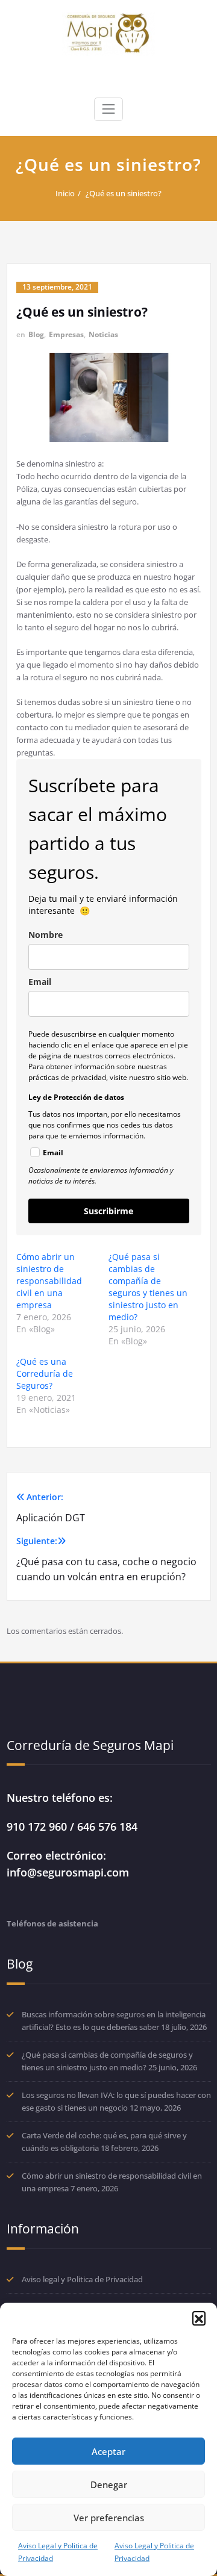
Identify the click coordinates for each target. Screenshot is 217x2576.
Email (40, 982)
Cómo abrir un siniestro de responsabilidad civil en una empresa (49, 1281)
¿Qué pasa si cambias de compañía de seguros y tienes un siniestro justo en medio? (148, 1287)
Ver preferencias (109, 2518)
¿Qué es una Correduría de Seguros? (45, 1373)
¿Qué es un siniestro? (124, 193)
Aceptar (108, 2451)
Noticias (103, 334)
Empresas (66, 334)
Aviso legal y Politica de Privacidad (82, 2279)
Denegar (109, 2484)
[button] (199, 2318)
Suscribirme (108, 1211)
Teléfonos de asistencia (52, 1923)
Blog (36, 334)
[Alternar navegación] (108, 109)
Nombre (46, 935)
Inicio (65, 193)
